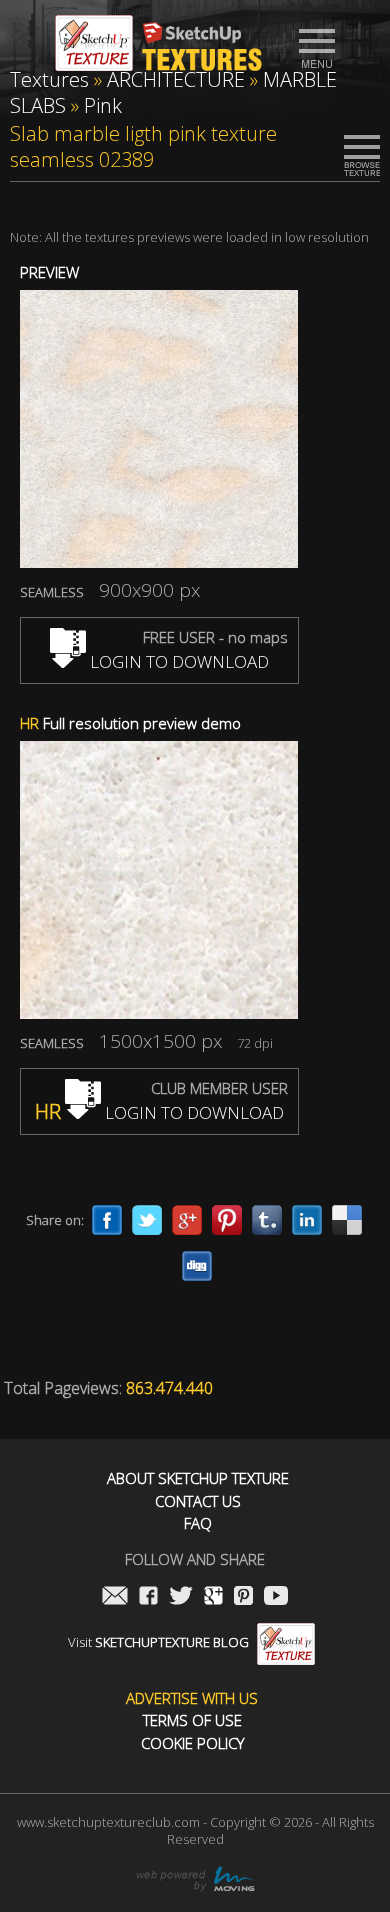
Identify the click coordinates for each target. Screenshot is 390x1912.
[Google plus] (187, 1220)
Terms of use (192, 1720)
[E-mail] (115, 1597)
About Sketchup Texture (198, 1478)
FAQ (198, 1523)
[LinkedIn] (307, 1220)
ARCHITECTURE (176, 79)
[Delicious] (347, 1220)
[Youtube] (276, 1597)
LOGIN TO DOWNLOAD (177, 661)
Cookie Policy (192, 1743)
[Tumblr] (267, 1220)
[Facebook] (107, 1220)
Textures (49, 79)
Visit (158, 1642)
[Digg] (197, 1266)
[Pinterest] (227, 1220)
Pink (103, 105)
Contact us (198, 1501)
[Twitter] (147, 1220)
